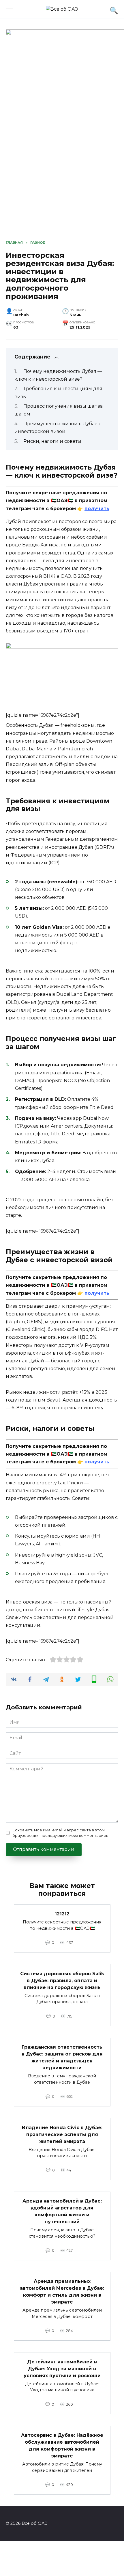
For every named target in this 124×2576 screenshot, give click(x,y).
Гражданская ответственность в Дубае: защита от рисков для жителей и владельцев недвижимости (62, 2057)
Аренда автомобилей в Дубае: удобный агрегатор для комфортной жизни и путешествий (62, 2211)
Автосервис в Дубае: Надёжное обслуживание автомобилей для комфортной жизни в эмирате (62, 2446)
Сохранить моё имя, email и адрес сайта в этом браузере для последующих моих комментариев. (61, 1833)
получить (97, 509)
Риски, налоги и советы (52, 441)
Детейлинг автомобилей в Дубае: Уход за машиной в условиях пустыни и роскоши (62, 2368)
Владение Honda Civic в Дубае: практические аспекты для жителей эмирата (62, 2134)
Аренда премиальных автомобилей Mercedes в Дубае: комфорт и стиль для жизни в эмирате (62, 2292)
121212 (62, 1914)
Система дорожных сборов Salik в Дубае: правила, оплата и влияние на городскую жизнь (62, 1980)
